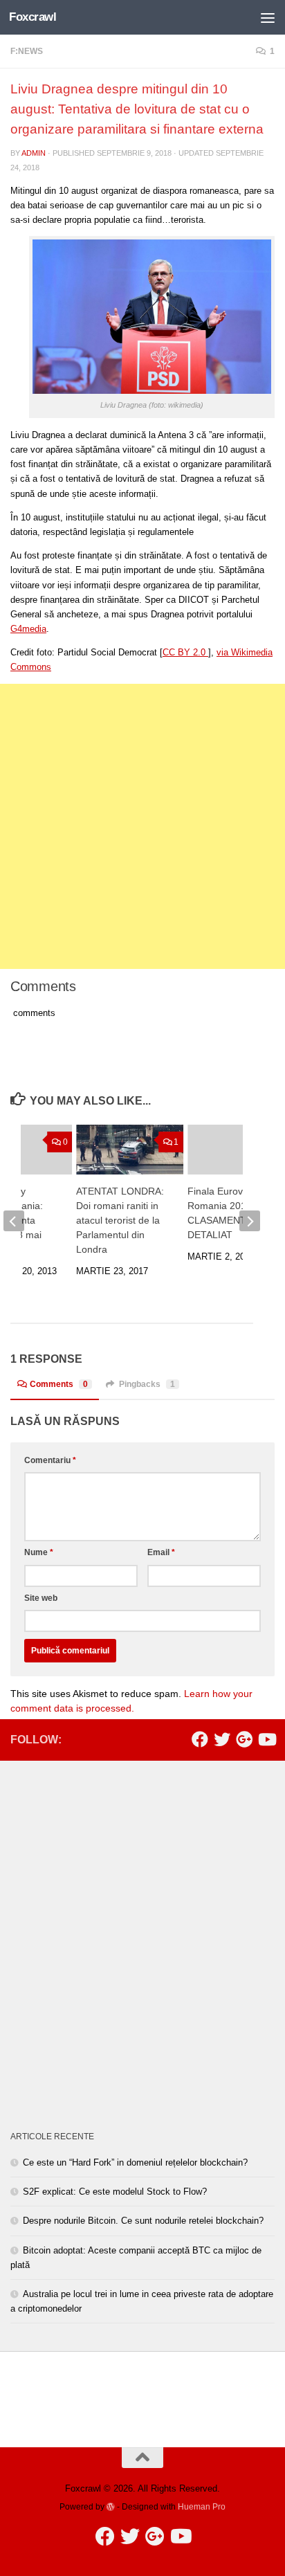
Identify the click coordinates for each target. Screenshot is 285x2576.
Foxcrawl (33, 17)
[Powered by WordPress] (111, 2507)
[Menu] (268, 17)
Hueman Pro (202, 2506)
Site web (41, 1598)
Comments (59, 1384)
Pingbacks (147, 1384)
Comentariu (50, 1460)
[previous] (14, 1221)
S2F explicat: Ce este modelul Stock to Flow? (115, 2192)
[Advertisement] (142, 826)
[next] (250, 1221)
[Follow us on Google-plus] (244, 1739)
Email (161, 1552)
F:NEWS (27, 51)
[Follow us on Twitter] (222, 1739)
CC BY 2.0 (185, 652)
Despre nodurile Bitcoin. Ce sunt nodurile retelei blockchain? (143, 2221)
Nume (39, 1552)
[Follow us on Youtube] (266, 1739)
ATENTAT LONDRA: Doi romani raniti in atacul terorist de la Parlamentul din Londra (120, 1220)
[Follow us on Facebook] (200, 1739)
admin (34, 153)
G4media (28, 629)
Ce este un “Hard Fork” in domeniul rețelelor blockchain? (135, 2162)
